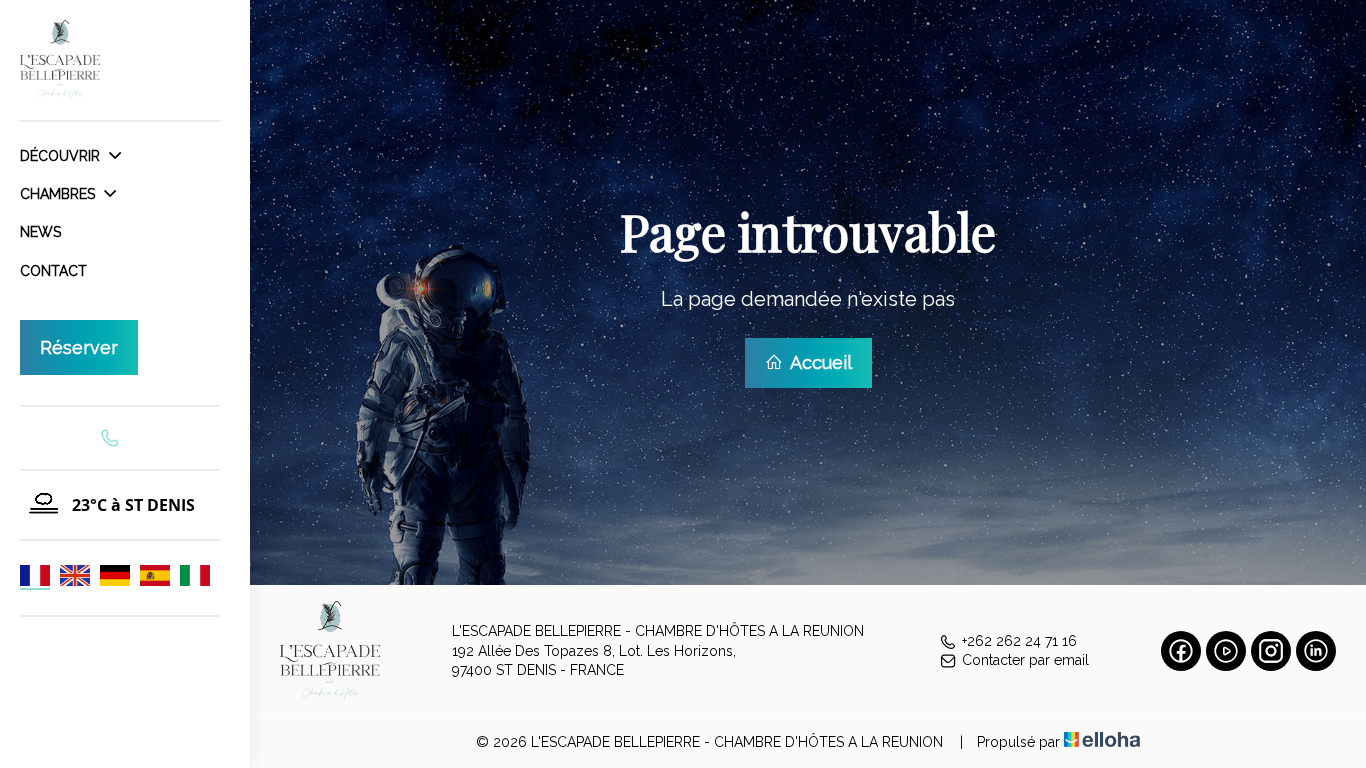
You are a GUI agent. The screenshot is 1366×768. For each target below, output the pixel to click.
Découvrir (62, 156)
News (40, 232)
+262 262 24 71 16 (1019, 641)
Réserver (79, 347)
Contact (53, 271)
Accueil (819, 362)
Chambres (59, 194)
